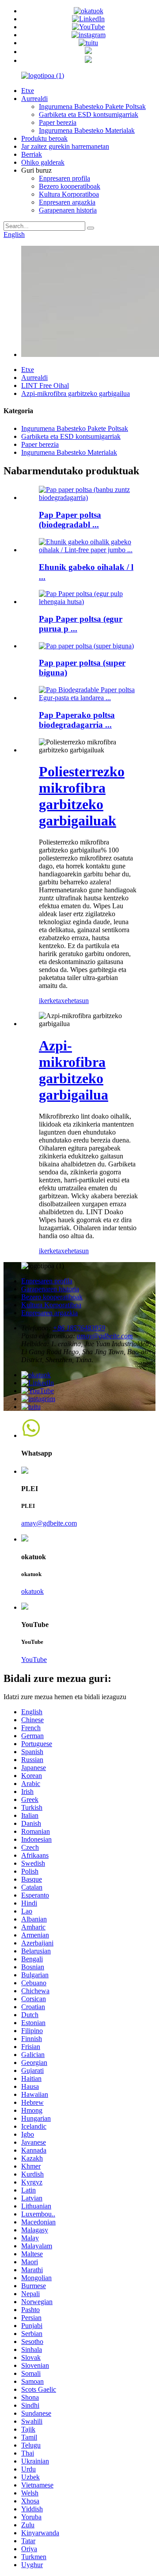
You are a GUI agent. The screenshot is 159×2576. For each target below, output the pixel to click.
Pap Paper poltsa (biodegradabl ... (70, 520)
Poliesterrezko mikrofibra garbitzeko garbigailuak (82, 796)
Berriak (32, 154)
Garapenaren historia (68, 210)
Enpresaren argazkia (67, 202)
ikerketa (50, 1001)
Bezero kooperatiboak (70, 186)
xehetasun (75, 1001)
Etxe (28, 91)
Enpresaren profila (64, 178)
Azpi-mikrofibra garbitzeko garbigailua (76, 393)
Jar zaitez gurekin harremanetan (65, 146)
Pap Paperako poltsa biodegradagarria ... (77, 720)
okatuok (32, 1591)
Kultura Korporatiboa (69, 194)
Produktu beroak (44, 138)
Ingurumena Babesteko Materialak (87, 130)
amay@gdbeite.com (105, 1336)
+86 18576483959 (79, 1328)
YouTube (34, 1660)
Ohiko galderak (43, 162)
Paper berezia (58, 122)
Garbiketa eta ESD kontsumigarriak (89, 114)
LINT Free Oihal (45, 385)
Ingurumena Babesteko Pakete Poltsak (92, 107)
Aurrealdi (34, 99)
